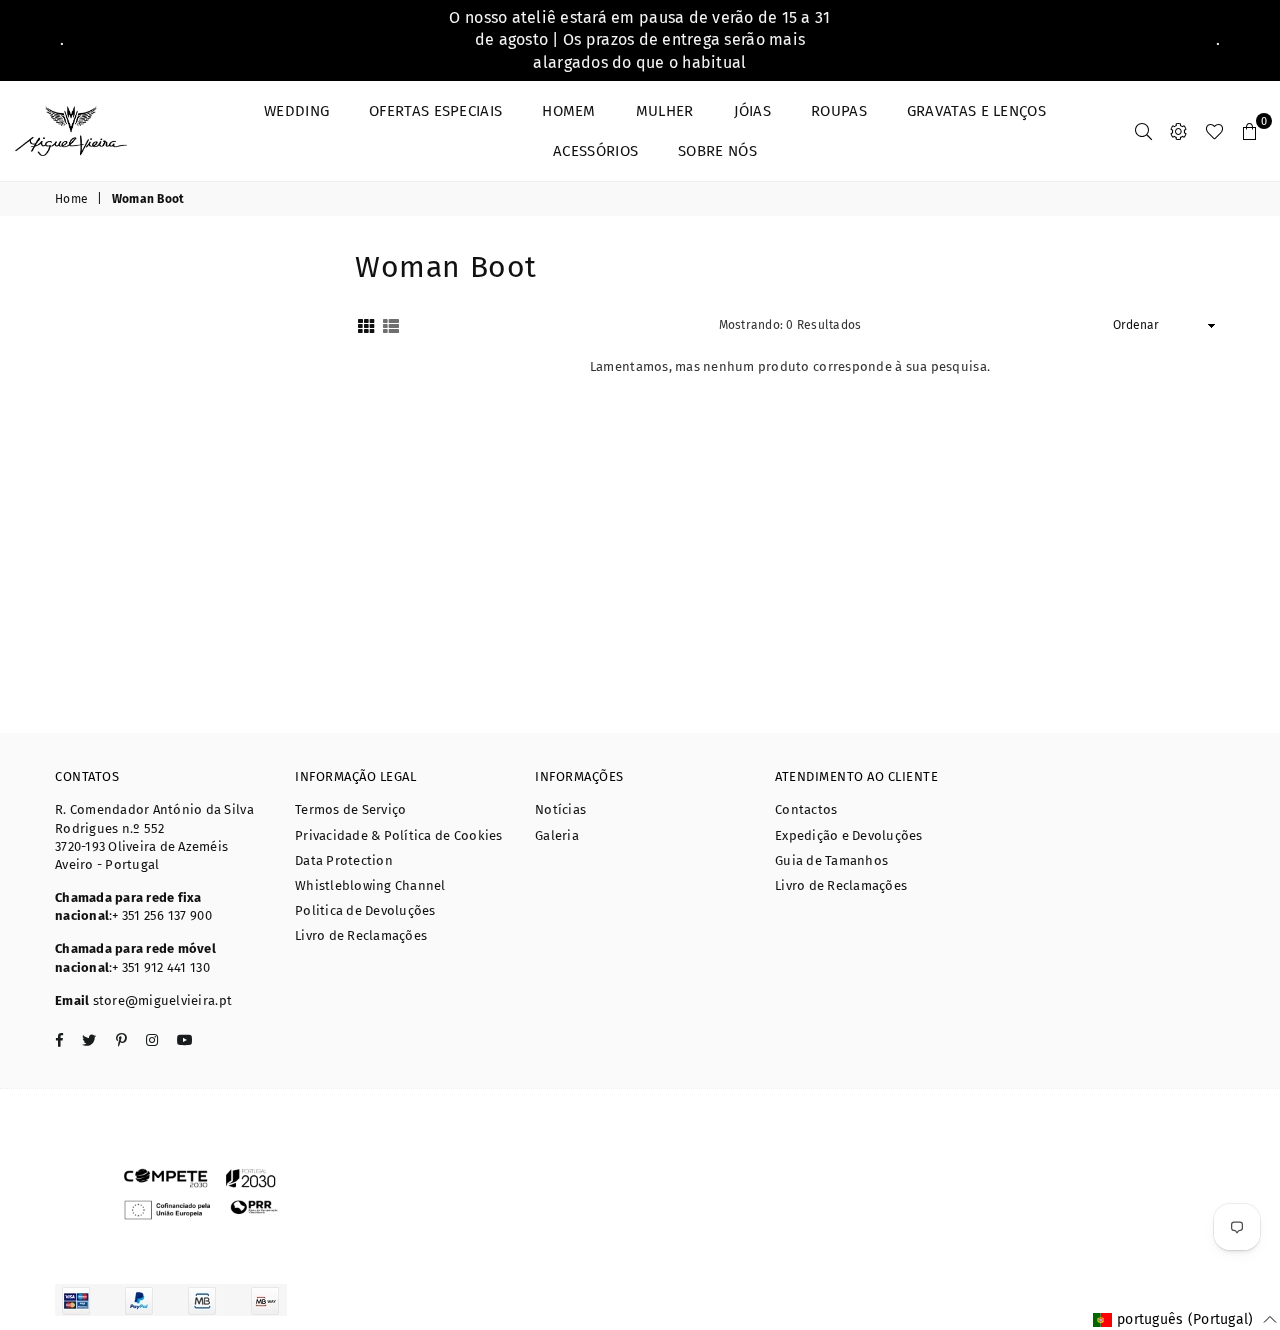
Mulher (665, 111)
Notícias (560, 809)
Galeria (557, 835)
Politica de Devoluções (365, 910)
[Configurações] (1178, 131)
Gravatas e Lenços (976, 111)
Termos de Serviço (350, 809)
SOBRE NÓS (717, 151)
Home (71, 199)
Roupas (839, 111)
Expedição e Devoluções (849, 835)
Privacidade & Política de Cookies (399, 835)
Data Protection (344, 860)
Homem (569, 111)
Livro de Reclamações (361, 935)
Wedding (296, 111)
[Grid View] (366, 325)
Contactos (806, 809)
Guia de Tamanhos (831, 860)
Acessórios (595, 151)
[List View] (391, 325)
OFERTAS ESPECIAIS (435, 111)
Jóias (753, 111)
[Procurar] (1143, 131)
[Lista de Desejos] (1214, 131)
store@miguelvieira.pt (162, 1000)
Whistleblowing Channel (370, 885)
